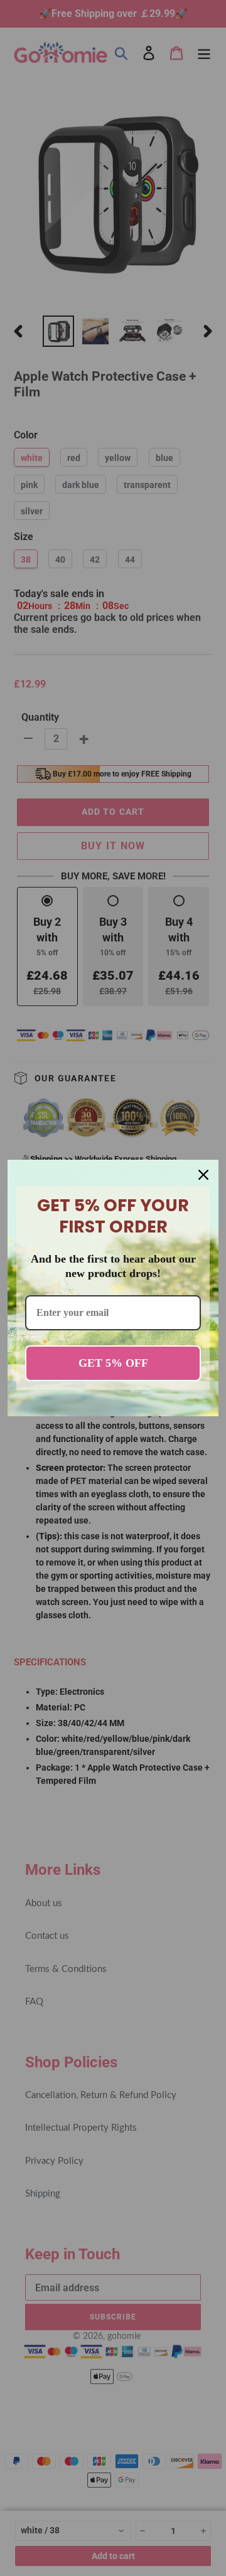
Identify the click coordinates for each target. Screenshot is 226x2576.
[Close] (203, 1175)
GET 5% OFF (113, 1363)
